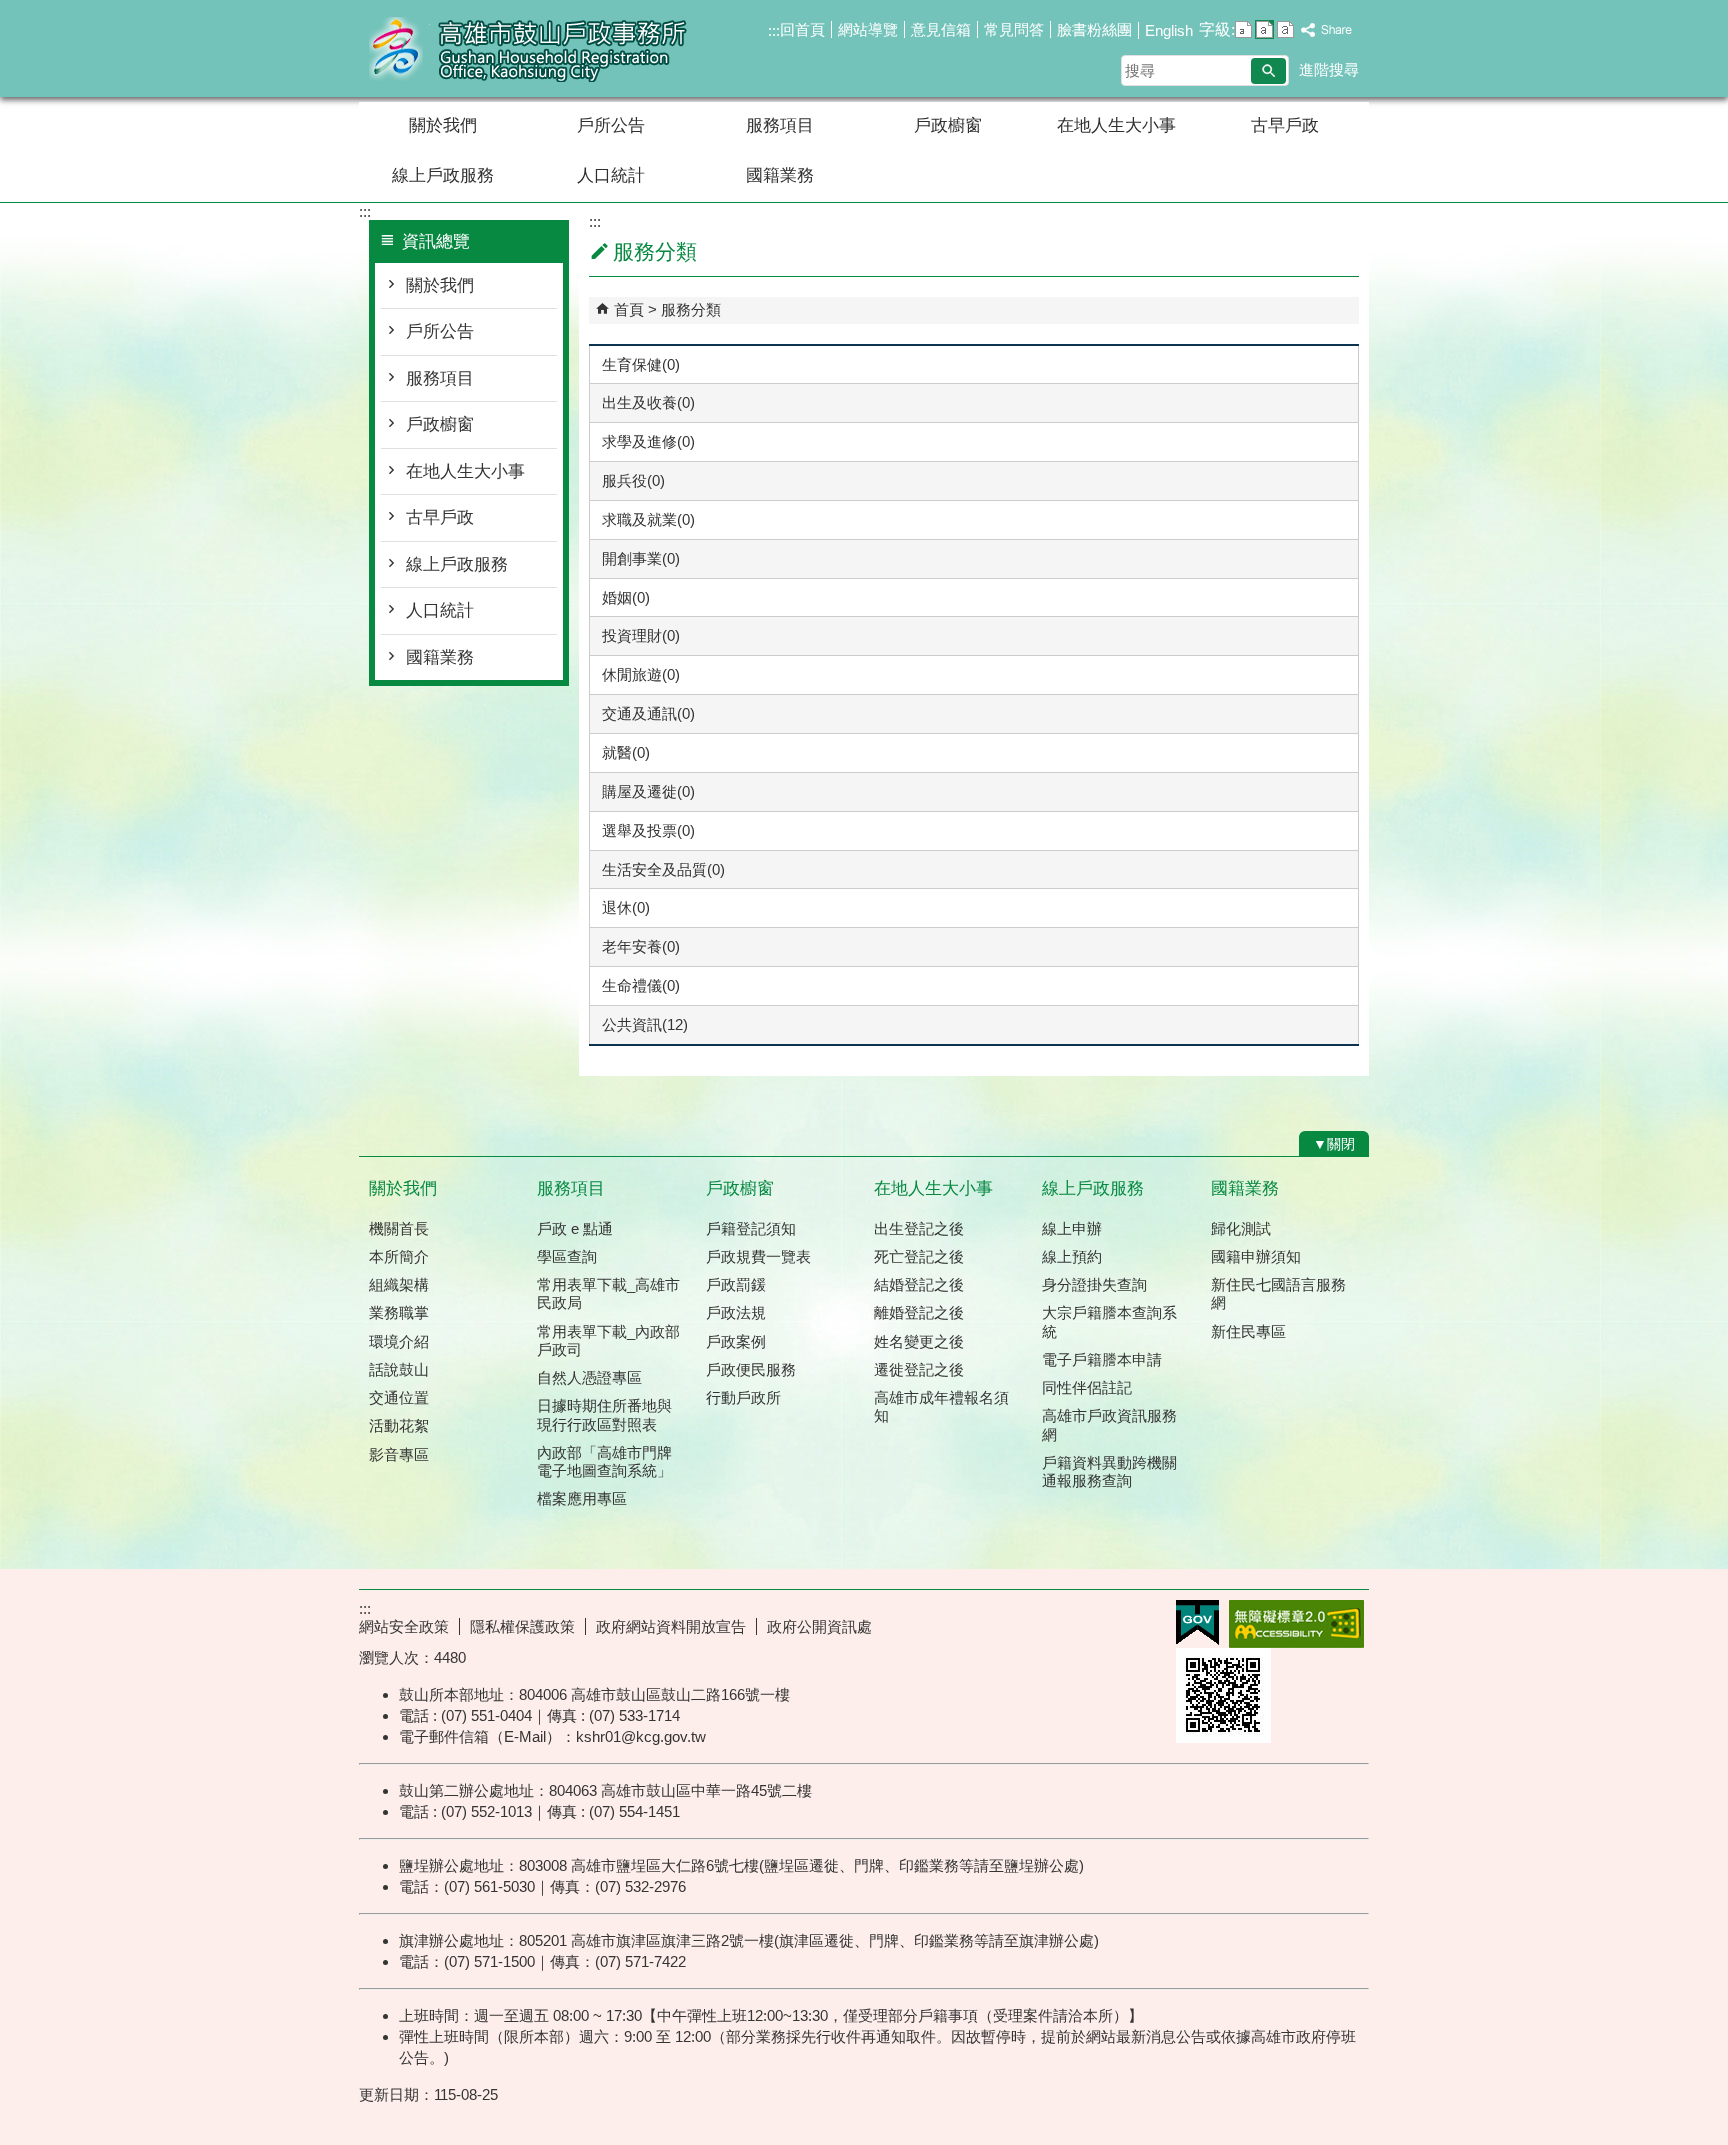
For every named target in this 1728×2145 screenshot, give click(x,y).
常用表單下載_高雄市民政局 (608, 1293)
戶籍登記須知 (751, 1228)
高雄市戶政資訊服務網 (1109, 1424)
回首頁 (802, 29)
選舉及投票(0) (648, 830)
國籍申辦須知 (1256, 1256)
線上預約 (1072, 1256)
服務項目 (780, 125)
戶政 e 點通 (575, 1228)
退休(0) (626, 907)
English (1169, 30)
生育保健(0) (641, 364)
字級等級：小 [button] (1243, 29)
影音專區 (399, 1454)
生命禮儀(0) (641, 985)
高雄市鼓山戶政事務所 (528, 48)
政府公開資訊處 (819, 1626)
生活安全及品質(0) (663, 869)
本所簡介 (399, 1256)
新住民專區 (1248, 1331)
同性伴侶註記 (1087, 1387)
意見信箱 (941, 29)
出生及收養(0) (648, 402)
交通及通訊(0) (648, 713)
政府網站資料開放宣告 (671, 1626)
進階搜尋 (1329, 69)
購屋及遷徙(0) (648, 791)
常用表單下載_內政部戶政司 (608, 1340)
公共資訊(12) (645, 1024)
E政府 (1197, 1622)
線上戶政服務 (443, 175)
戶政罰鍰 (736, 1284)
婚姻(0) (626, 597)
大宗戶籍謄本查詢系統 (1109, 1321)
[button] (1268, 71)
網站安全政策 (404, 1626)
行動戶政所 (743, 1397)
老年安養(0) (641, 946)
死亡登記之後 (919, 1256)
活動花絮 (399, 1425)
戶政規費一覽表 (758, 1256)
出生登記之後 (919, 1228)
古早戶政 (1285, 125)
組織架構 (399, 1284)
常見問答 (1014, 29)
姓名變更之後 (919, 1341)
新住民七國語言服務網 (1278, 1293)
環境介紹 (399, 1341)
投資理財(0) (641, 635)
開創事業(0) (641, 558)
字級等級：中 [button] (1264, 29)
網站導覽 (868, 29)
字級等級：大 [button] (1285, 29)
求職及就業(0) (648, 519)
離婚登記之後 (919, 1312)
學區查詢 (567, 1256)
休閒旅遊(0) (641, 674)
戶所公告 (611, 125)
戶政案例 (736, 1341)
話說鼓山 (399, 1369)
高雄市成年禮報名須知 (941, 1406)
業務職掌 (399, 1312)
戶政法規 (736, 1312)
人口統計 (611, 175)
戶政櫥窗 (948, 125)
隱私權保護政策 (522, 1626)
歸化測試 (1241, 1228)
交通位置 (399, 1397)
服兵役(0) (633, 480)
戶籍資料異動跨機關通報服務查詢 (1109, 1471)
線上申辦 (1072, 1228)
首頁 (629, 309)
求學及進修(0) (648, 441)
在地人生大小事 (1116, 125)
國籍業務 (780, 175)
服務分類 (691, 309)
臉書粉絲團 (1094, 29)
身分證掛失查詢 (1094, 1284)
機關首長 (399, 1228)
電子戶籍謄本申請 (1102, 1359)
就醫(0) (626, 752)
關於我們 (443, 125)
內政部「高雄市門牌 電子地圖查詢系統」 (604, 1461)
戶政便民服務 (751, 1369)
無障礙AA (1296, 1624)
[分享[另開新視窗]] (1327, 30)
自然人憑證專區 (589, 1377)
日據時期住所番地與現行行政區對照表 (604, 1414)
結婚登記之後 (919, 1284)
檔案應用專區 (582, 1498)
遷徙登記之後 (919, 1369)
